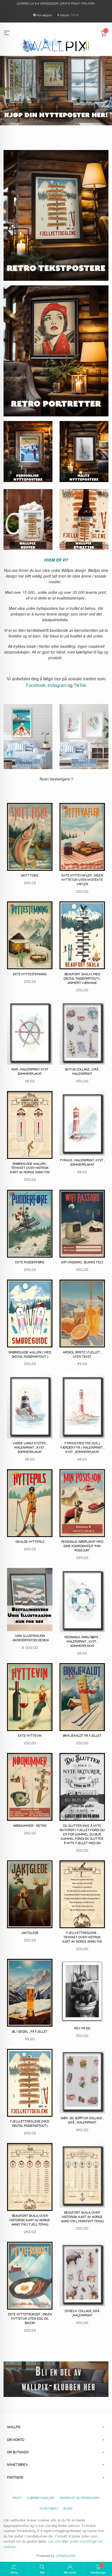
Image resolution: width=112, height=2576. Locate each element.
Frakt (17, 2498)
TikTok (80, 685)
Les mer (55, 2541)
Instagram (57, 685)
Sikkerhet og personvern (80, 2498)
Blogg (68, 2508)
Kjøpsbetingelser (41, 2498)
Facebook (36, 685)
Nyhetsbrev (49, 2508)
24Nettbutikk (66, 2556)
